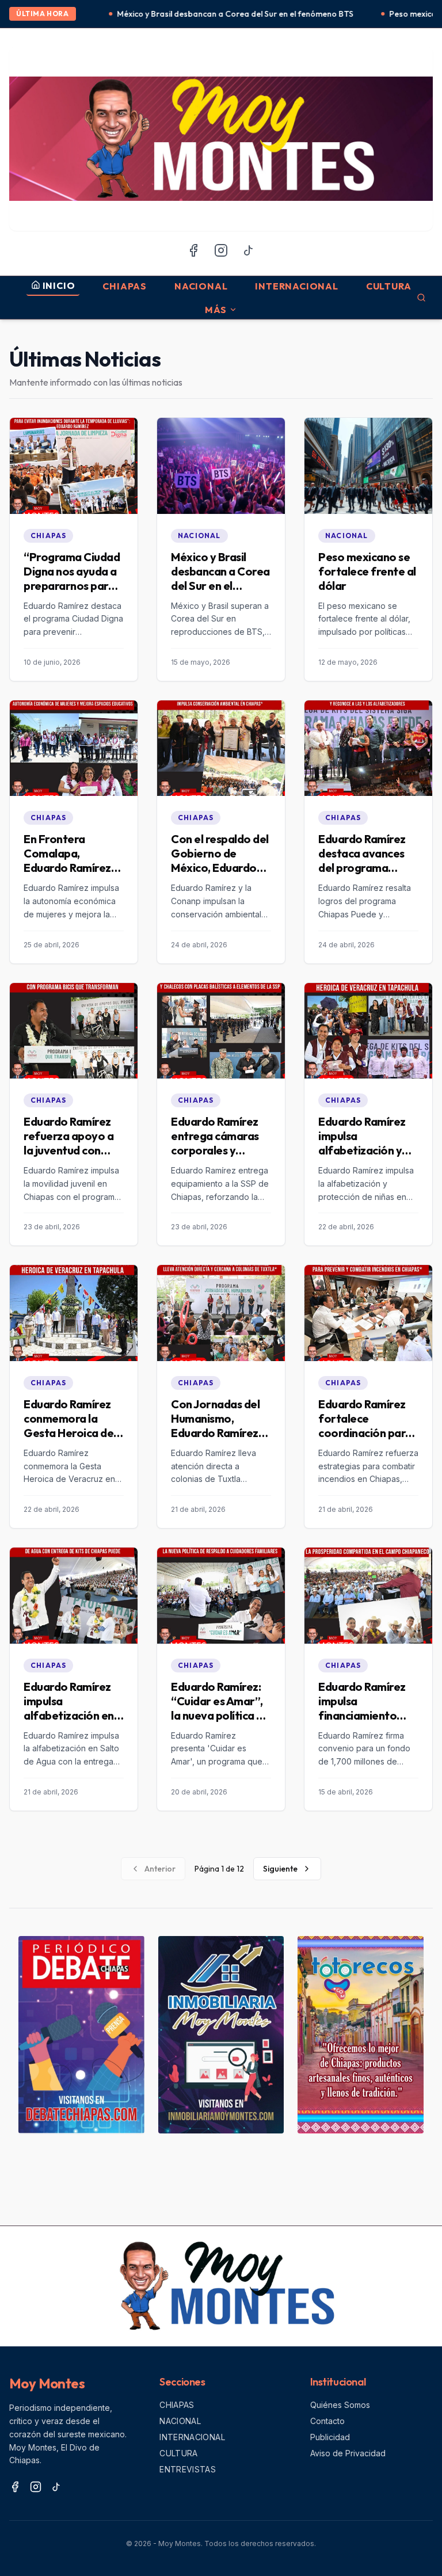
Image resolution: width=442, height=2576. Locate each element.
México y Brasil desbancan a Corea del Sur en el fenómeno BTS (164, 14)
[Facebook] (193, 250)
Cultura (389, 286)
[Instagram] (221, 250)
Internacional (296, 286)
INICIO (59, 285)
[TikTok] (249, 250)
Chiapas (125, 286)
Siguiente (280, 1869)
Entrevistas (188, 2469)
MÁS (216, 310)
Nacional (201, 286)
